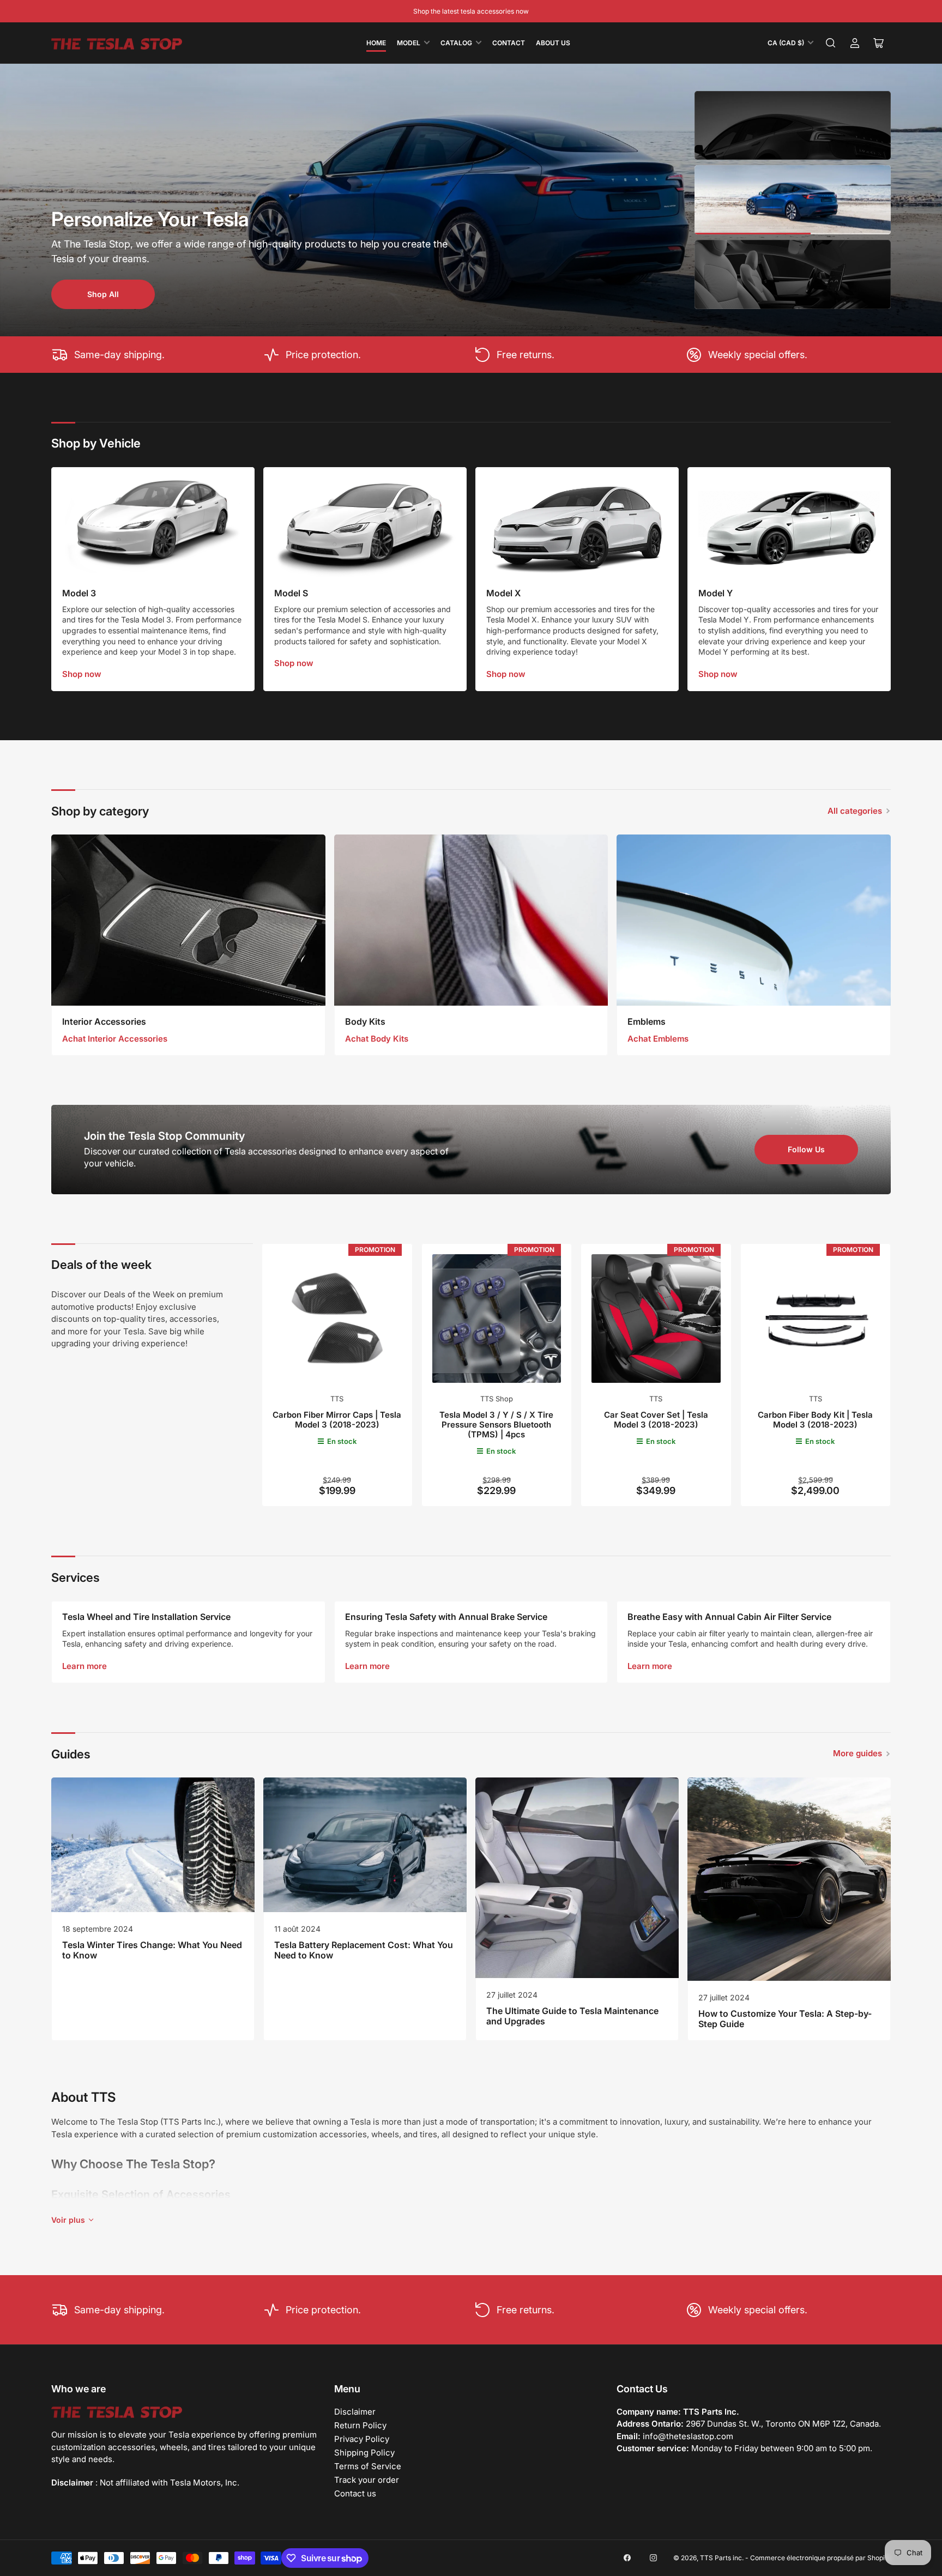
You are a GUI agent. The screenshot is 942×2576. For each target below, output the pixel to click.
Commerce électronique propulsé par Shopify (820, 2558)
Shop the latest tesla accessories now (471, 11)
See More (103, 294)
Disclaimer (355, 2412)
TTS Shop (497, 1399)
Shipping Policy (364, 2453)
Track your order (367, 2480)
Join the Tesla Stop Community (164, 1136)
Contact (509, 43)
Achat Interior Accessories (115, 1039)
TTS (337, 1399)
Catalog (456, 43)
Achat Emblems (658, 1039)
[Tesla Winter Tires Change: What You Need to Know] (153, 1845)
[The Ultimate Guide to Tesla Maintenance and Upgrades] (577, 1878)
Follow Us (806, 1149)
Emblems (647, 1021)
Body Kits (365, 1021)
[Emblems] (754, 920)
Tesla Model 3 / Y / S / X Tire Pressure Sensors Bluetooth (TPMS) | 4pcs (496, 1425)
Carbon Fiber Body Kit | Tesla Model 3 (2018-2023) (815, 1420)
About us (553, 43)
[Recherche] (831, 43)
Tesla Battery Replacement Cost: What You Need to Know (364, 1950)
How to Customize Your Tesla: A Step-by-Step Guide (785, 2019)
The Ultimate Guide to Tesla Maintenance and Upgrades (572, 2016)
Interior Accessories (104, 1021)
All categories (855, 811)
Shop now (82, 674)
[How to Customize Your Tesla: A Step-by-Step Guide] (789, 1879)
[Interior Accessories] (188, 920)
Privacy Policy (362, 2439)
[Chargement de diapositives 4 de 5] (793, 200)
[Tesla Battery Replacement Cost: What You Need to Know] (365, 1845)
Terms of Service (368, 2466)
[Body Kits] (471, 920)
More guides (858, 1753)
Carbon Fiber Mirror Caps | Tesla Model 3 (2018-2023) (337, 1420)
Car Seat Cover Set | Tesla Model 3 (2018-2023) (656, 1420)
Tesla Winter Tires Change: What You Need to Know (152, 1950)
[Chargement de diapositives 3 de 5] (793, 126)
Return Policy (360, 2425)
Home (376, 43)
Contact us (355, 2493)
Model (409, 43)
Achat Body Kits (377, 1039)
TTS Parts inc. (722, 2558)
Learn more (84, 1666)
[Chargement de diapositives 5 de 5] (793, 275)
